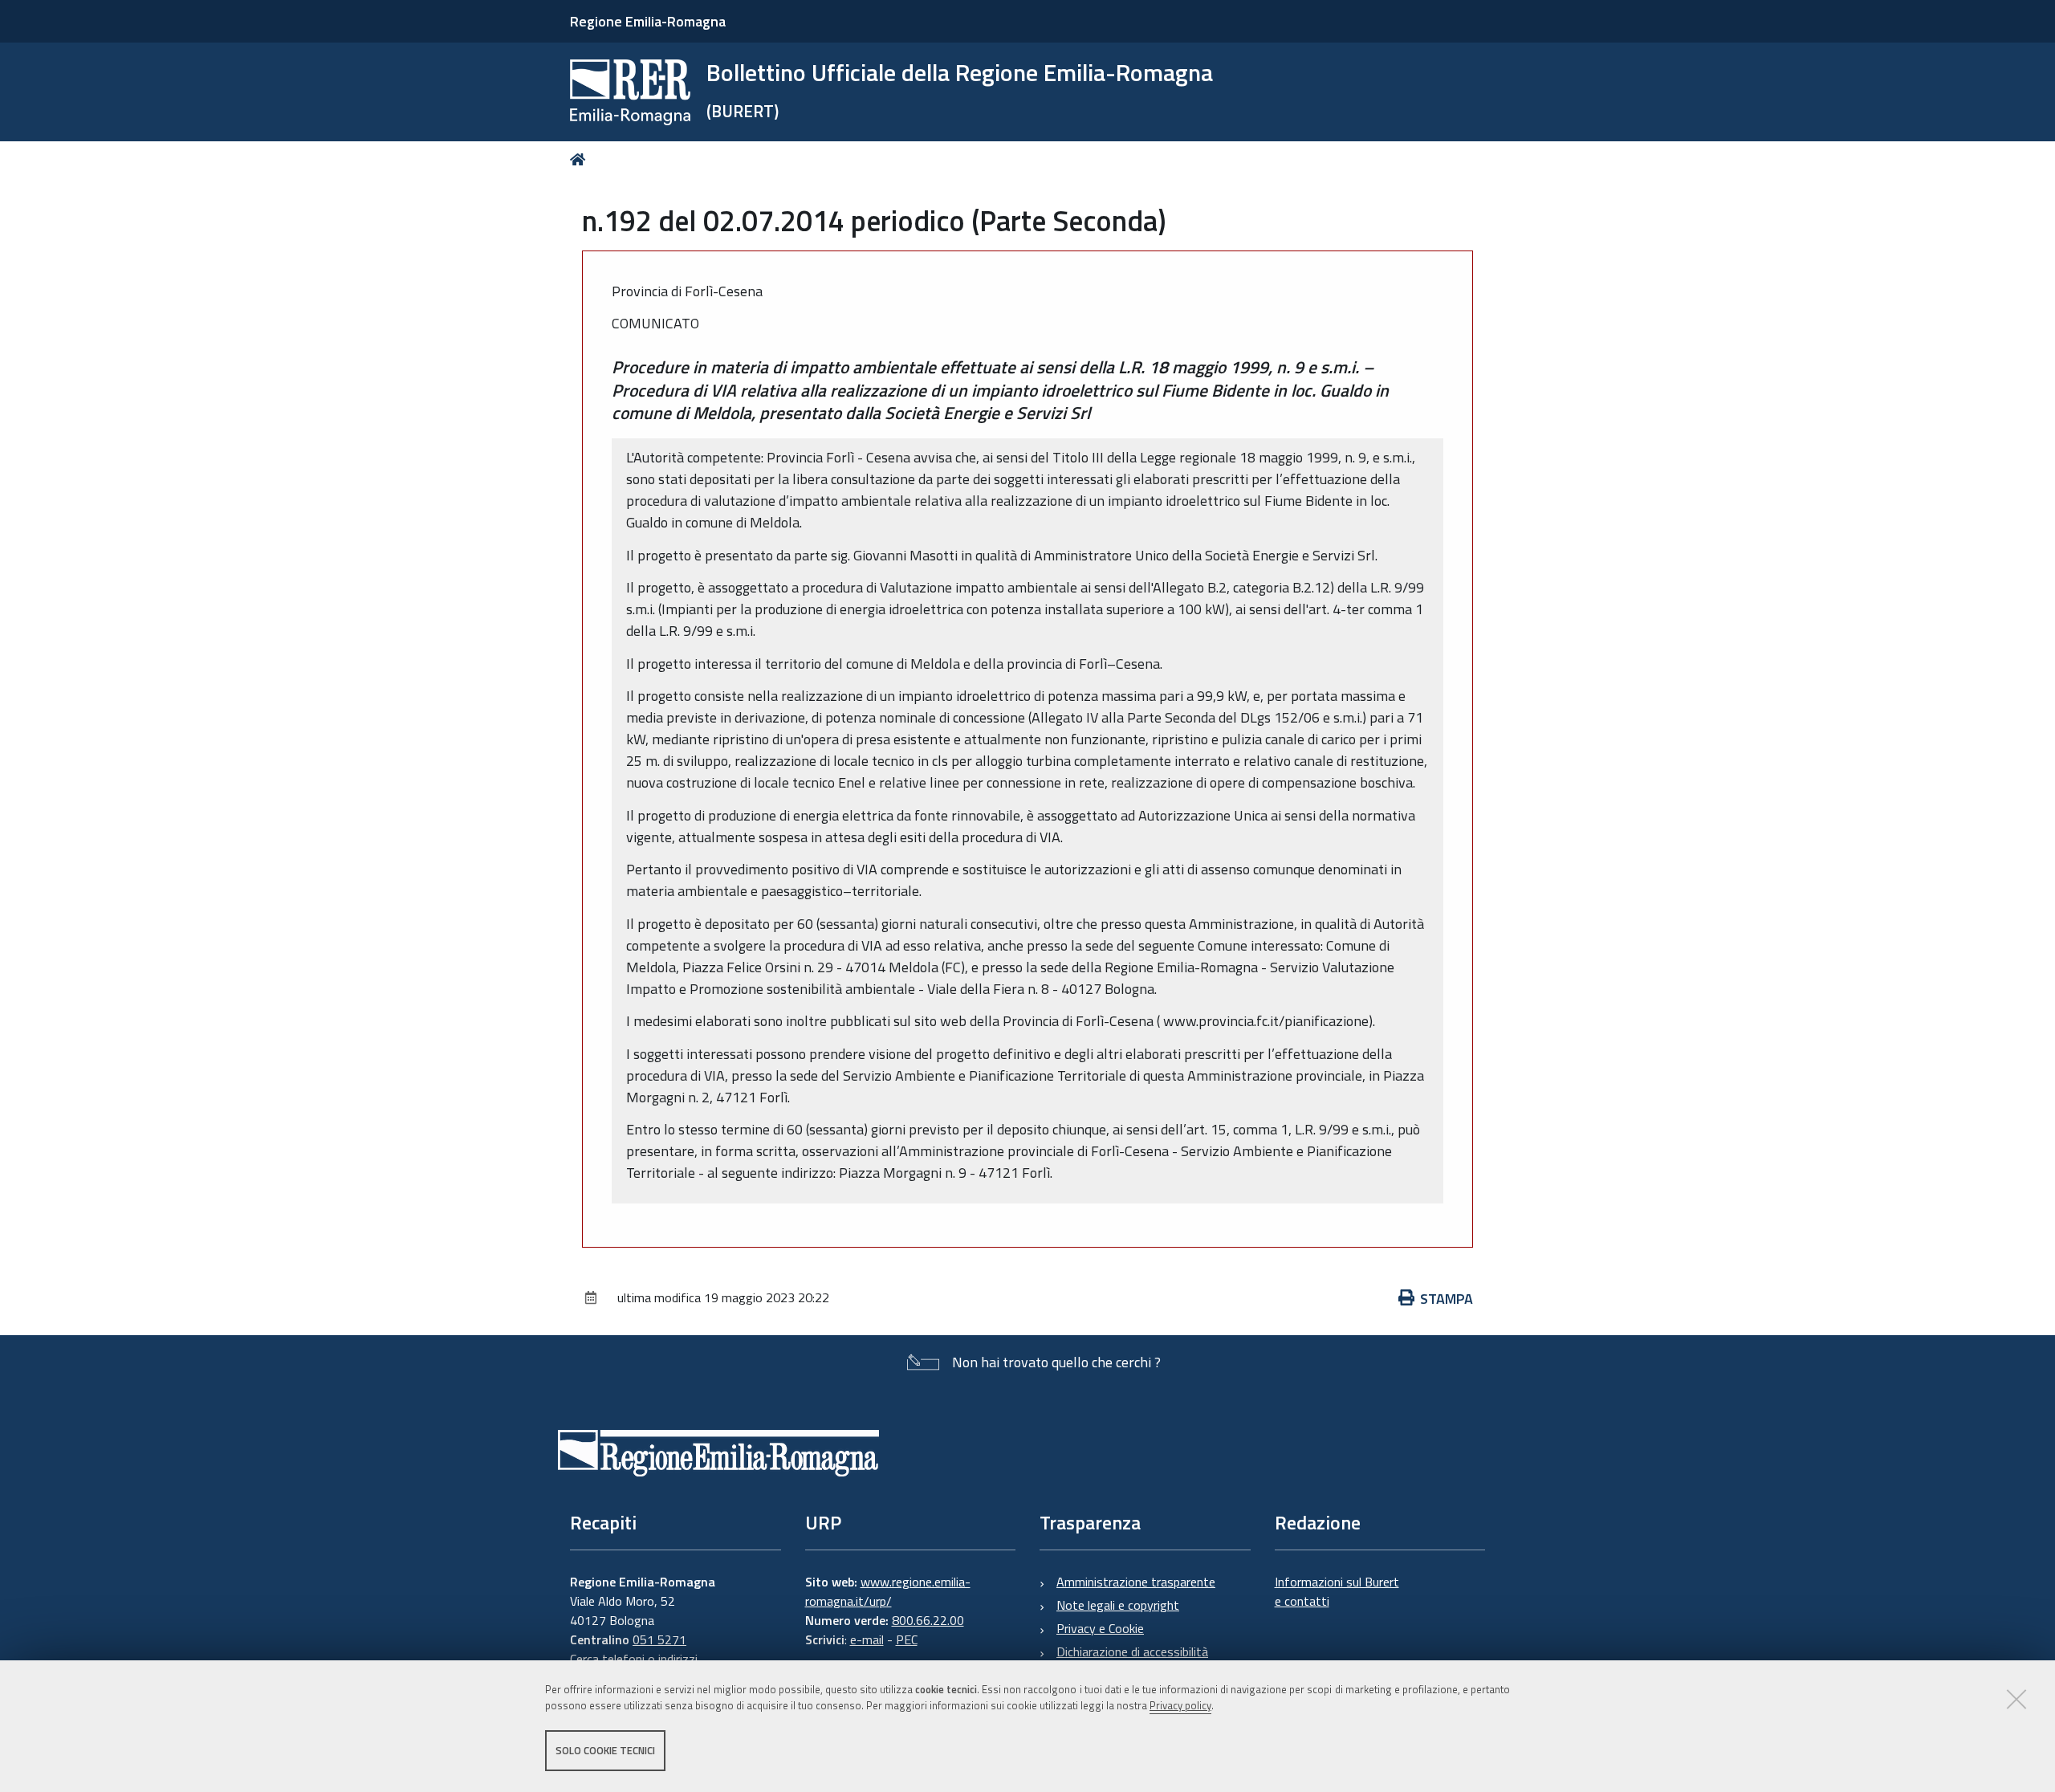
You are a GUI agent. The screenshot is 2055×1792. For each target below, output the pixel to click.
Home (581, 159)
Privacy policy (1180, 1706)
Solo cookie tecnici (605, 1750)
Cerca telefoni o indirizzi (634, 1659)
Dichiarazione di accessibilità (1132, 1651)
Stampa (1447, 1299)
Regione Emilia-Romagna (648, 21)
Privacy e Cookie (1100, 1628)
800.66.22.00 (928, 1620)
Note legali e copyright (1118, 1605)
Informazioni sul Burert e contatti (1337, 1591)
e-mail (867, 1639)
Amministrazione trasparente (1136, 1582)
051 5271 (659, 1639)
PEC (907, 1639)
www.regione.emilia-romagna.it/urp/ (888, 1591)
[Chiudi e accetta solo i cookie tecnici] (2016, 1699)
